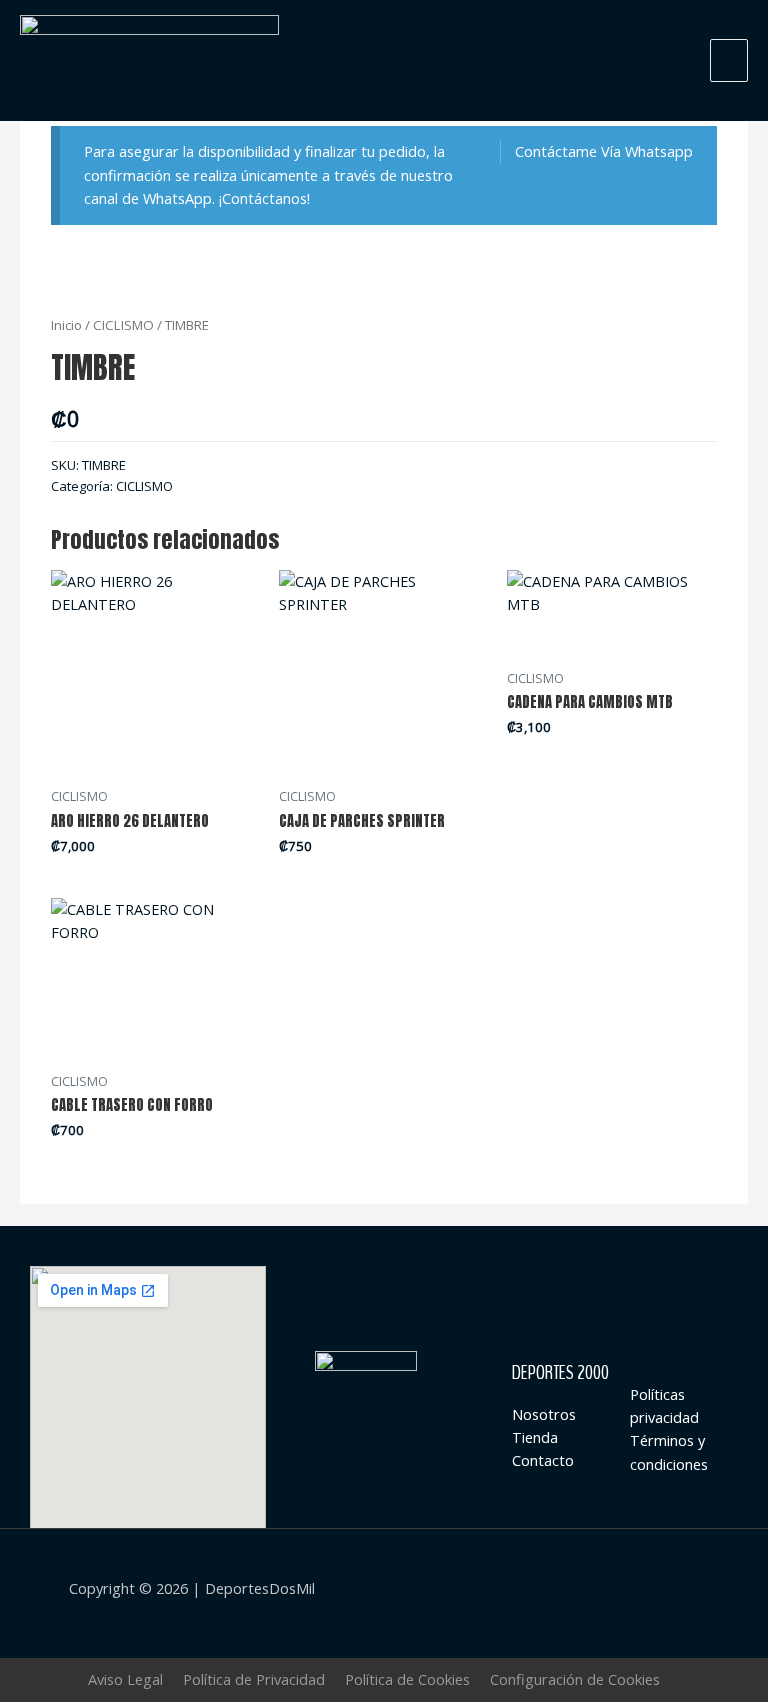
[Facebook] (420, 1453)
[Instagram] (347, 1453)
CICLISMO (123, 325)
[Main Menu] (729, 60)
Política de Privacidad (254, 1679)
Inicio (66, 325)
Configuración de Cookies (575, 1679)
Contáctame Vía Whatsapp (604, 151)
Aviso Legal (125, 1679)
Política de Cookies (407, 1679)
